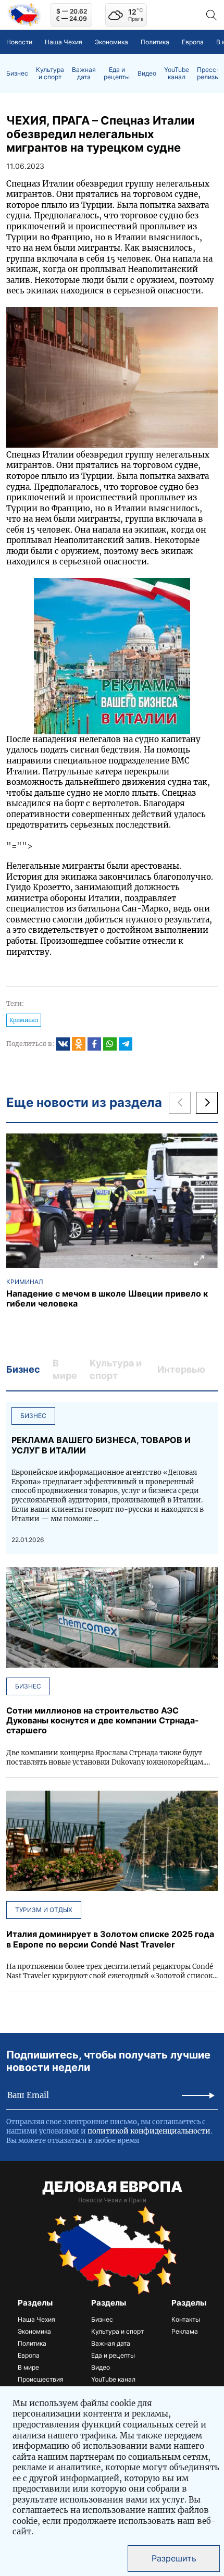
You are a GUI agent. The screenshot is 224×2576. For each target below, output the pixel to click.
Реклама (185, 2331)
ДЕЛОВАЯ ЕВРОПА (112, 2187)
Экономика (111, 42)
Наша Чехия (64, 42)
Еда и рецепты (117, 73)
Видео (147, 73)
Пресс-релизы (208, 73)
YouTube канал (177, 73)
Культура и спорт (50, 73)
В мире (28, 2367)
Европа (193, 42)
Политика (155, 42)
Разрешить (174, 2558)
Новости (19, 42)
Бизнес (17, 73)
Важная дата (84, 73)
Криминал (24, 1020)
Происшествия (41, 2379)
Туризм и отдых (44, 1910)
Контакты (186, 2319)
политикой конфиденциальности (149, 2131)
